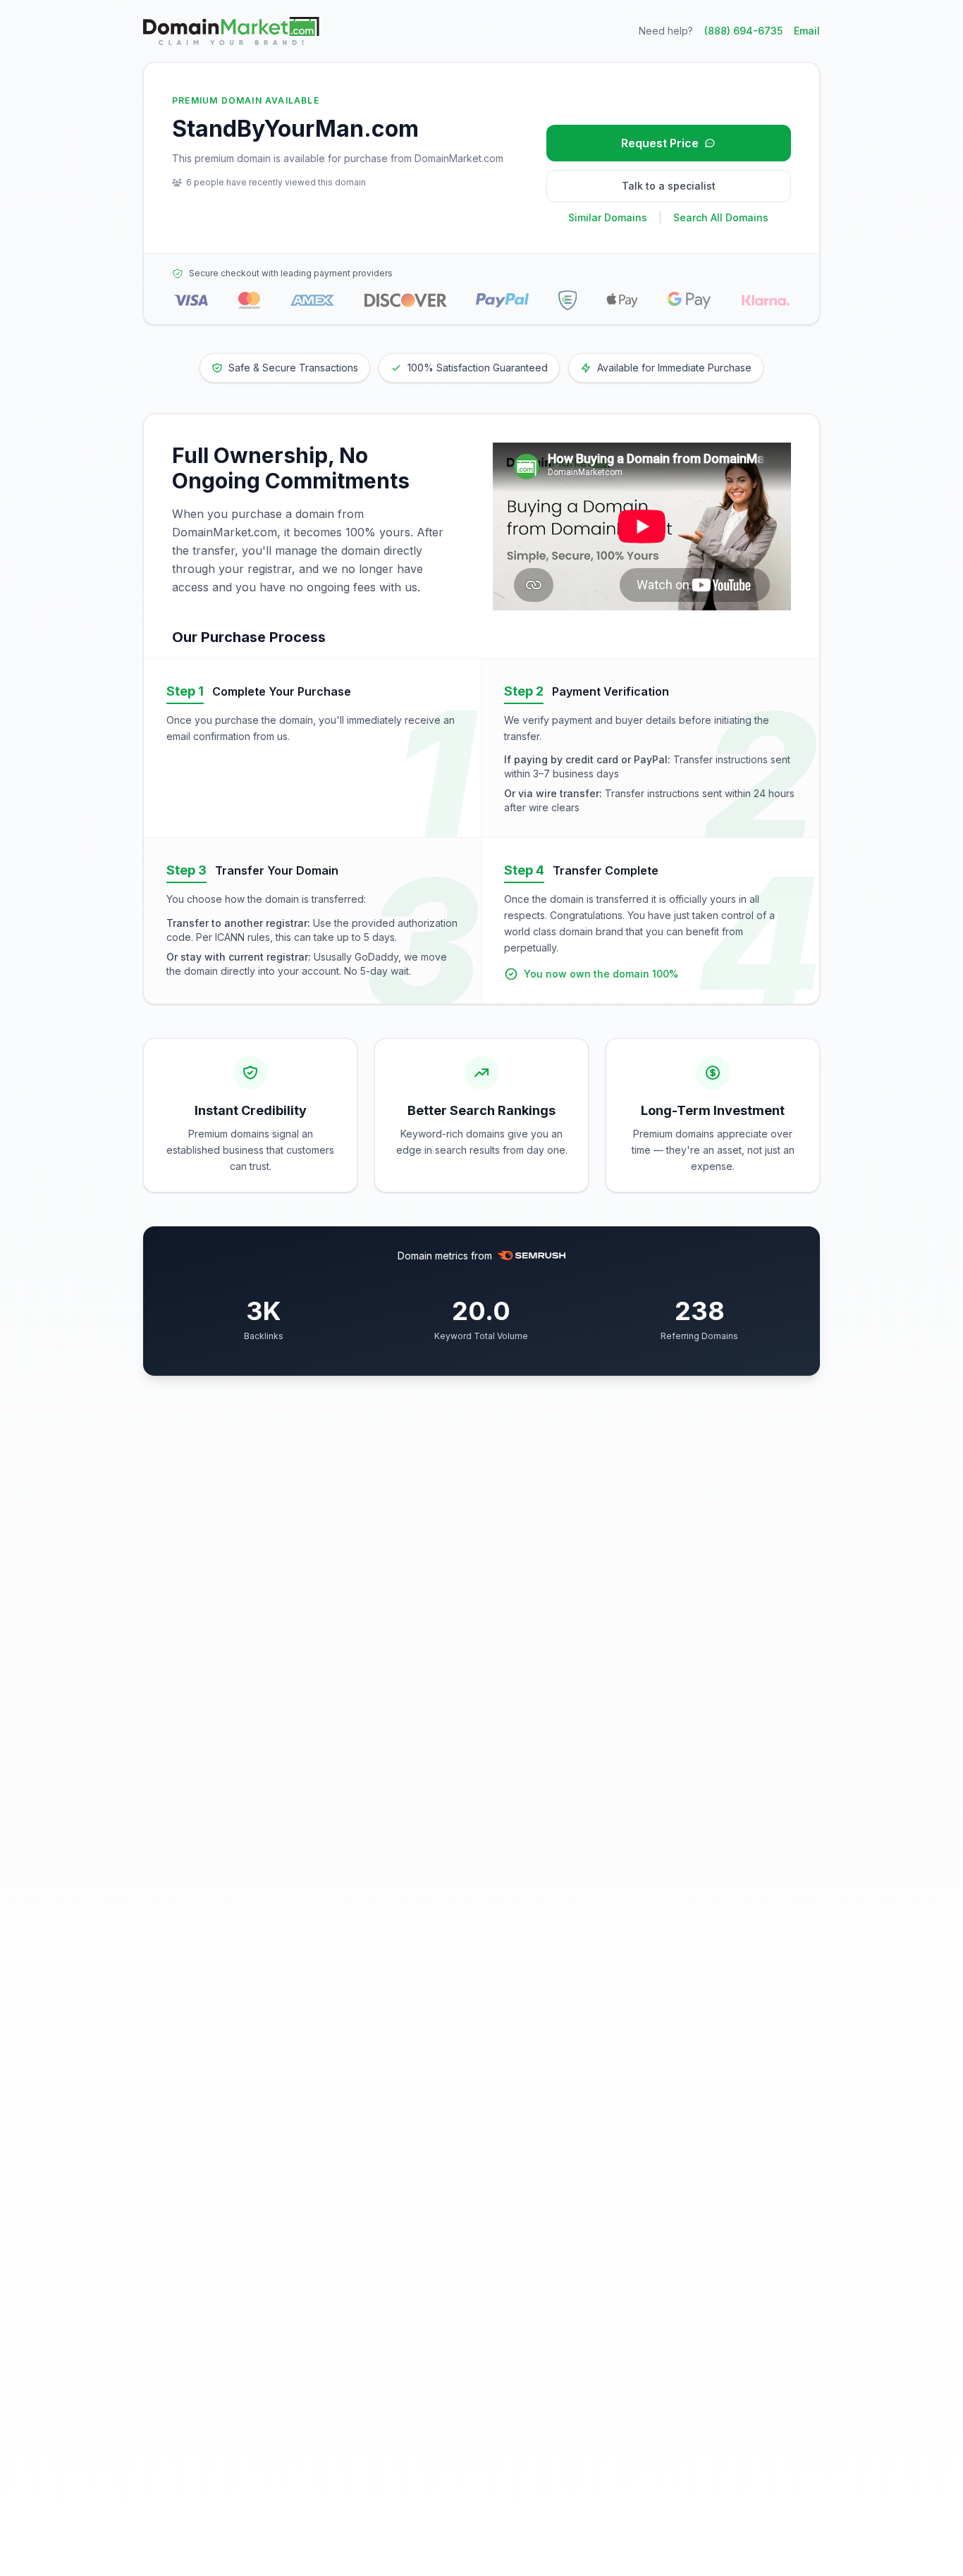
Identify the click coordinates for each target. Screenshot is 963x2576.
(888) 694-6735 (743, 31)
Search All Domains (721, 217)
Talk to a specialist (669, 186)
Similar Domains (608, 217)
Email (807, 31)
